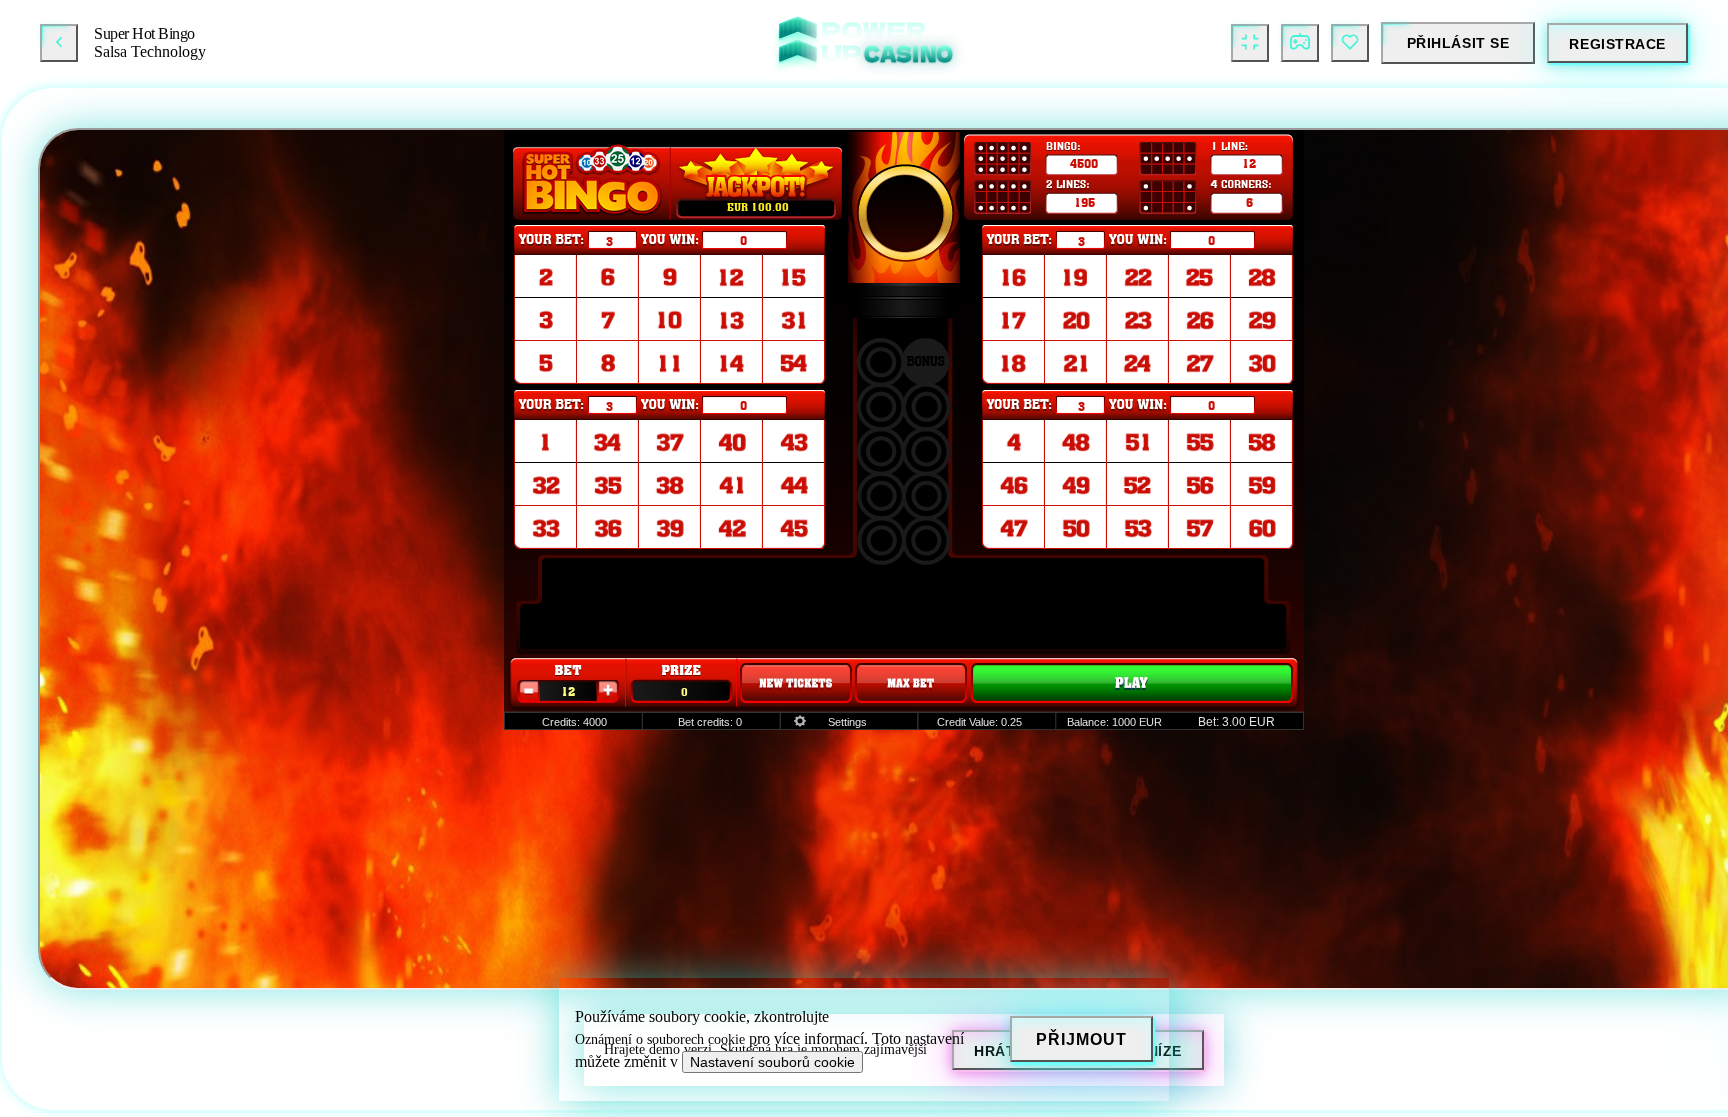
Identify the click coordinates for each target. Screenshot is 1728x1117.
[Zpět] (59, 43)
